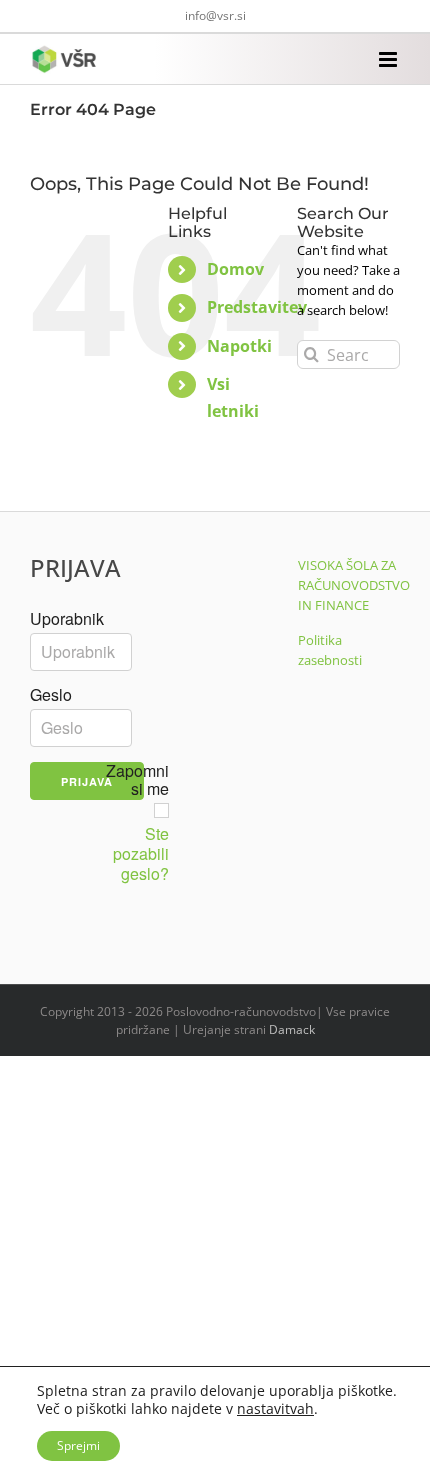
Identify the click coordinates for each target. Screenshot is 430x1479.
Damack (292, 1029)
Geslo (51, 695)
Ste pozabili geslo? (141, 854)
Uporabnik (67, 619)
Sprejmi (78, 1445)
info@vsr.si (215, 15)
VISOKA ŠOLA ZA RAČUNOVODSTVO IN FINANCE (354, 585)
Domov (235, 269)
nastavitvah (275, 1409)
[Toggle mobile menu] (389, 59)
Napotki (239, 346)
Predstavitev (257, 307)
